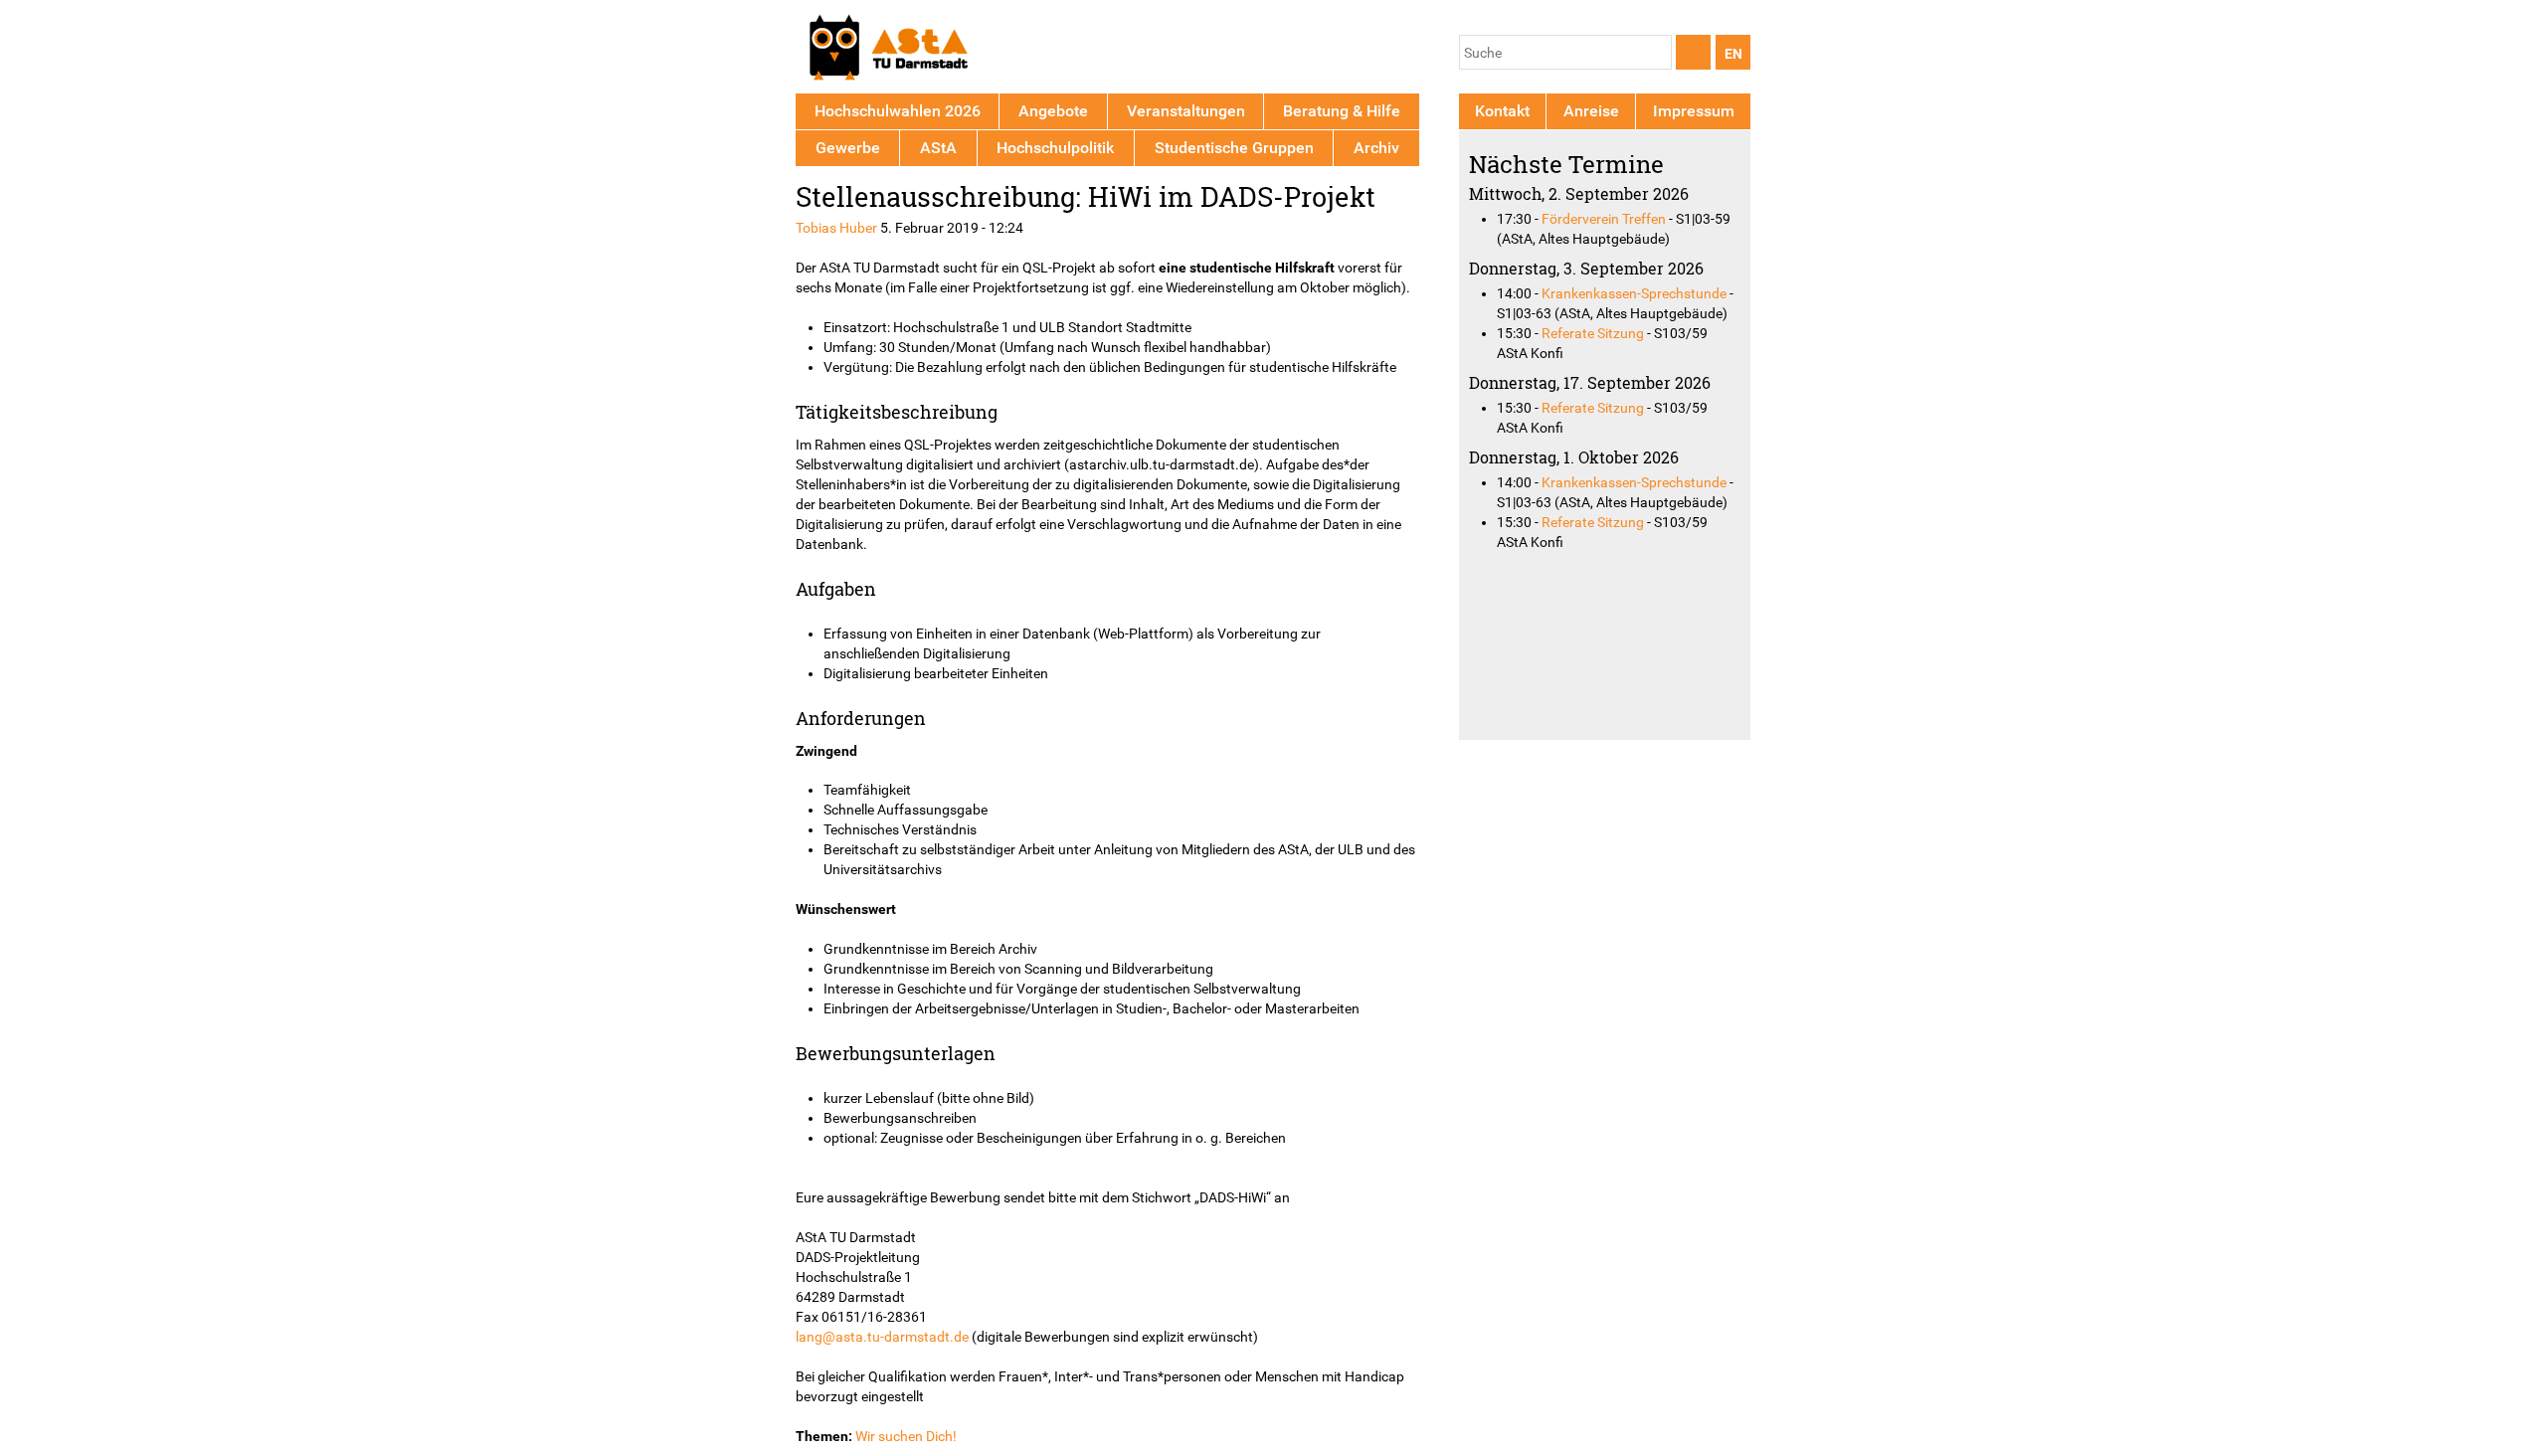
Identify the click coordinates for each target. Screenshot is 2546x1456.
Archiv (1376, 148)
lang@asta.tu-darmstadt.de (882, 1337)
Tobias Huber (836, 228)
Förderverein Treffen (1604, 219)
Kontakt (1502, 111)
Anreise (1591, 111)
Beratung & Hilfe (1342, 111)
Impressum (1694, 111)
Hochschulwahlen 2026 (898, 111)
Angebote (1053, 111)
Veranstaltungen (1186, 111)
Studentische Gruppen (1234, 148)
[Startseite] (888, 50)
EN (1733, 54)
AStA (938, 148)
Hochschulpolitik (1055, 148)
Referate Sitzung (1593, 333)
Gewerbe (848, 148)
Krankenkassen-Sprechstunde (1634, 293)
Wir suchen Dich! (906, 1436)
